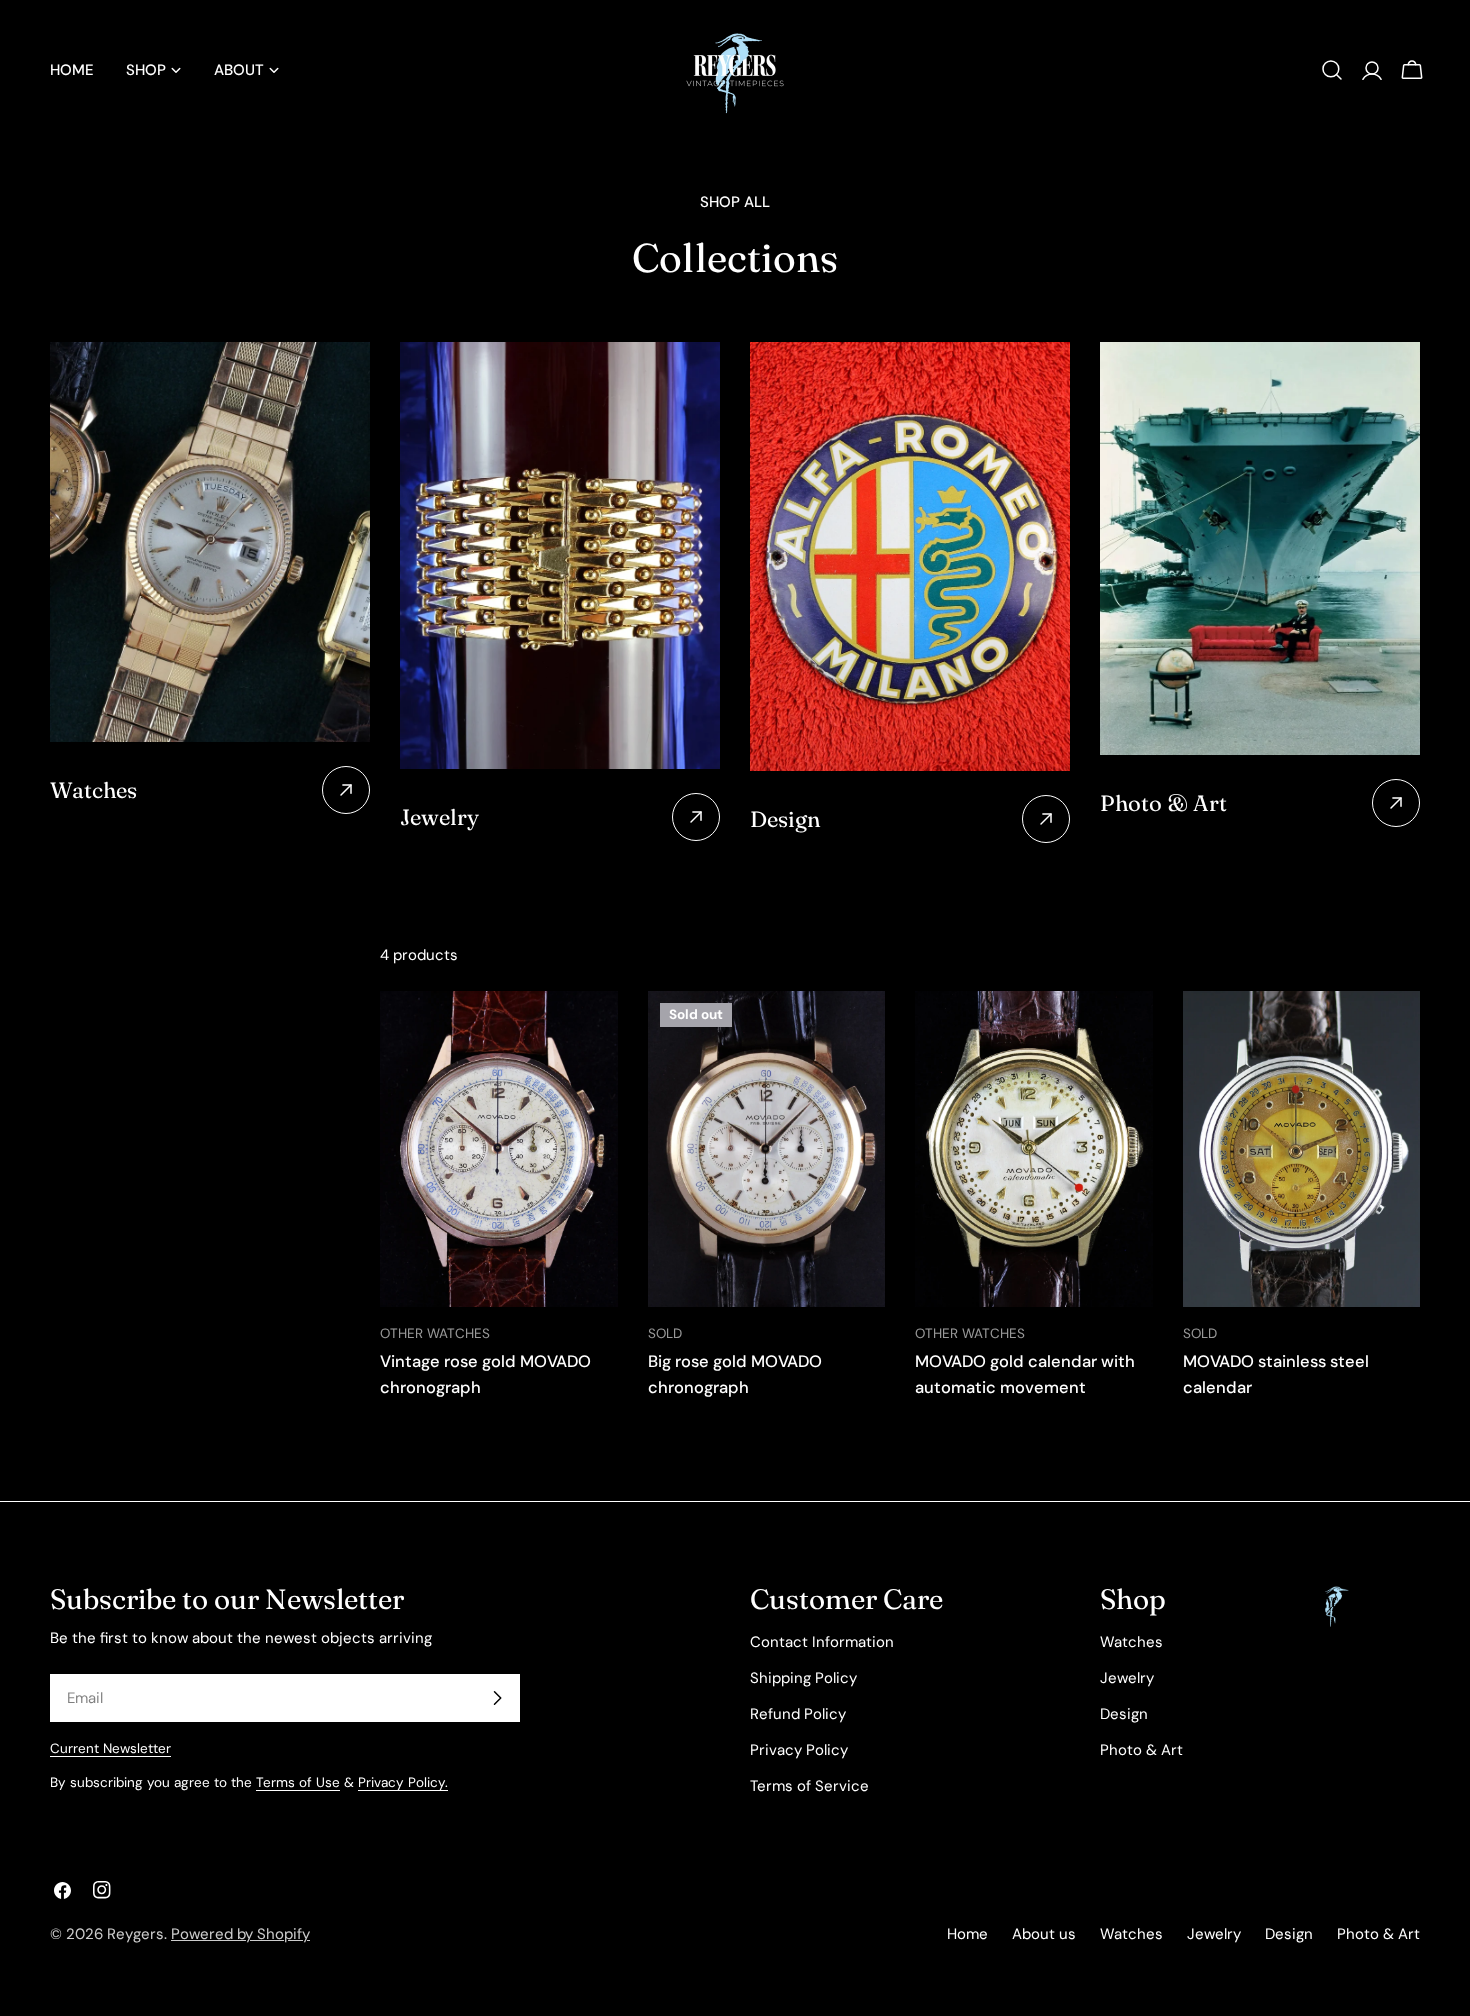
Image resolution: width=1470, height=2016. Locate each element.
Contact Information (822, 1642)
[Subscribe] (497, 1698)
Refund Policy (798, 1714)
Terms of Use (298, 1782)
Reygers (135, 1934)
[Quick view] (589, 1035)
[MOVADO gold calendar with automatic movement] (1034, 1149)
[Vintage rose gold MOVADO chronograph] (499, 1149)
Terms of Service (809, 1786)
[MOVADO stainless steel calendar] (1302, 1149)
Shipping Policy (803, 1678)
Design (1124, 1714)
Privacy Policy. (403, 1782)
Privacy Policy (799, 1750)
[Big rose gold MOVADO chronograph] (767, 1149)
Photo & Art (1141, 1750)
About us (1044, 1934)
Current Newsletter (110, 1748)
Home (967, 1934)
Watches (1131, 1642)
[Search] (1332, 70)
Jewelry (1127, 1678)
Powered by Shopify (240, 1934)
